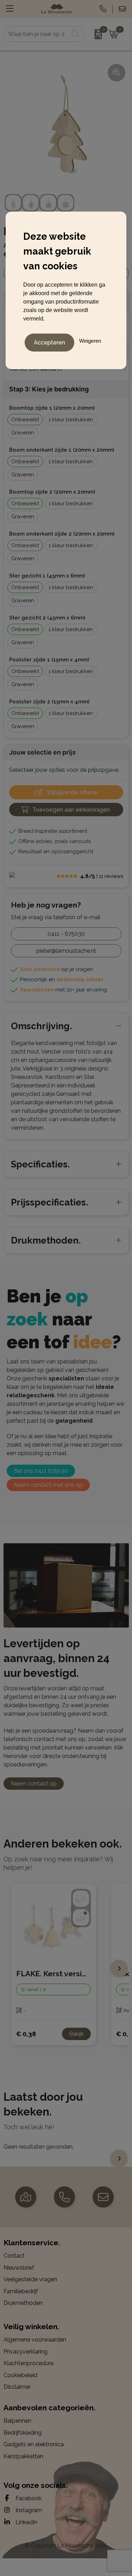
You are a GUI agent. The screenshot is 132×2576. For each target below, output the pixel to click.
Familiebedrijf (21, 2291)
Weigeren (90, 341)
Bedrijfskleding (23, 2433)
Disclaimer (17, 2387)
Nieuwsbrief (19, 2268)
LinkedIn (26, 2522)
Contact (14, 2256)
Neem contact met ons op (48, 1485)
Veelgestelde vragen (30, 2279)
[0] (95, 34)
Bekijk (76, 2034)
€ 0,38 (26, 2034)
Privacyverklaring (26, 2352)
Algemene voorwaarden (35, 2340)
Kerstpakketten (23, 2456)
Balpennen (17, 2421)
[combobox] (36, 34)
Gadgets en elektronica (34, 2444)
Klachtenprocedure (29, 2363)
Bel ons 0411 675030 (41, 1471)
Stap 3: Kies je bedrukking (49, 389)
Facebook (28, 2498)
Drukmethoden (23, 2303)
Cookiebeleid (20, 2375)
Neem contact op (34, 1784)
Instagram (28, 2510)
